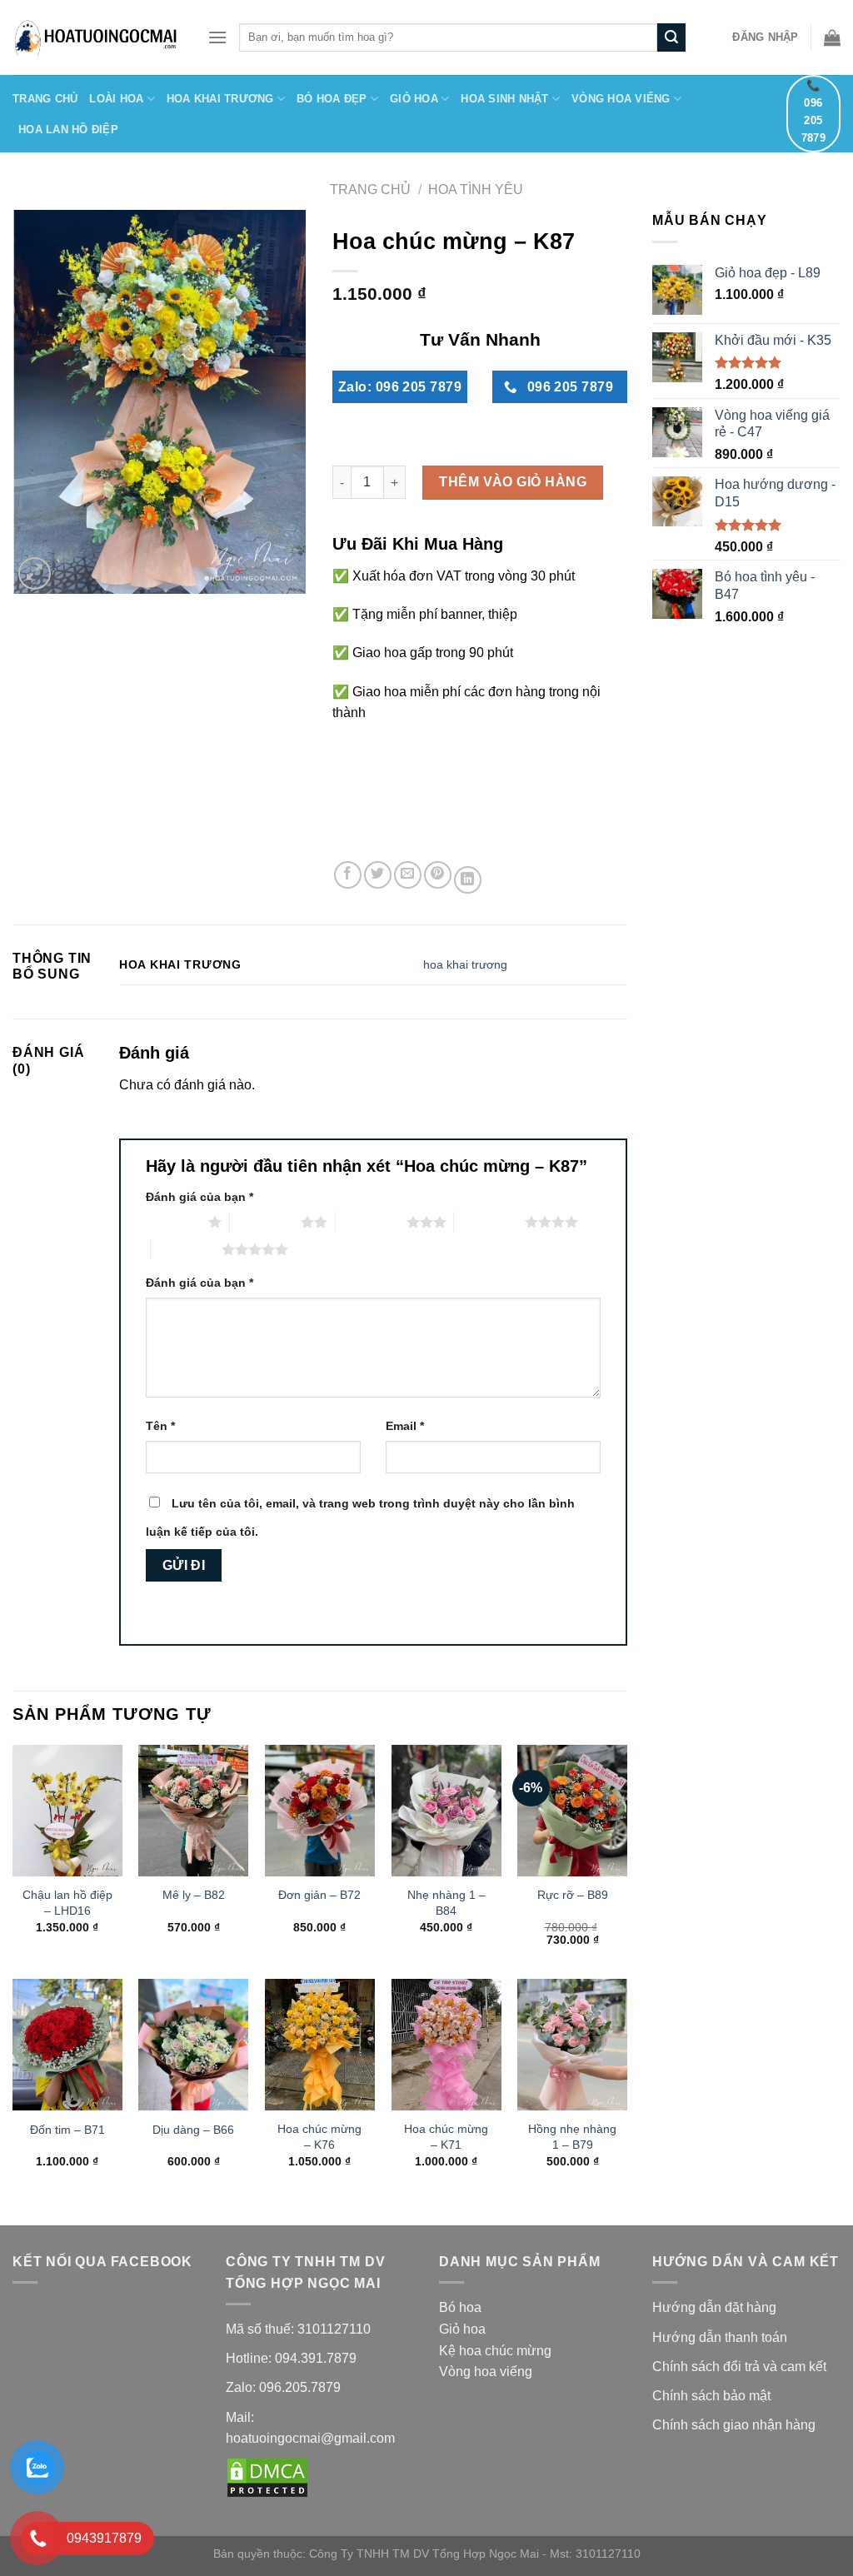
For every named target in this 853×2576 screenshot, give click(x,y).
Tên (160, 1426)
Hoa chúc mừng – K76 (319, 2137)
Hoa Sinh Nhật (504, 99)
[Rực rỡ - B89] (572, 1811)
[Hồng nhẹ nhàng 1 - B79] (572, 2045)
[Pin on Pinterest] (438, 875)
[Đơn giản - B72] (320, 1811)
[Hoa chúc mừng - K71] (446, 2045)
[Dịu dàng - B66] (193, 2045)
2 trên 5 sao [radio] (265, 1222)
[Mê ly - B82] (193, 1811)
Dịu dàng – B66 (193, 2130)
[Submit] (671, 37)
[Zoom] (35, 573)
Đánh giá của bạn (200, 1197)
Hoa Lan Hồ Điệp (68, 130)
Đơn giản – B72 (319, 1895)
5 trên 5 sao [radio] (186, 1249)
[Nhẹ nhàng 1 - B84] (446, 1811)
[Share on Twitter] (378, 875)
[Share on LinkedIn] (468, 880)
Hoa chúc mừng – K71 (446, 2137)
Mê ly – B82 (194, 1895)
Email (405, 1426)
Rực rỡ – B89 (573, 1895)
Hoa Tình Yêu (476, 189)
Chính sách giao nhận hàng (736, 2425)
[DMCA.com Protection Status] (267, 2477)
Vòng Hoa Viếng (621, 99)
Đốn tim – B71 (67, 2130)
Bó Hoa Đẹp (332, 99)
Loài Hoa (116, 99)
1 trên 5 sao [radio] (173, 1222)
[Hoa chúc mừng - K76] (320, 2045)
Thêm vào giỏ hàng (513, 482)
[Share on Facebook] (348, 875)
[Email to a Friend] (408, 875)
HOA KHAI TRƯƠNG (220, 99)
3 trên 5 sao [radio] (371, 1222)
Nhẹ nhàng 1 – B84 (446, 1903)
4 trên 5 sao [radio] (489, 1222)
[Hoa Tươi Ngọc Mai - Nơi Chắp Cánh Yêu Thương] (97, 37)
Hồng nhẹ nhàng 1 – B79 (572, 2137)
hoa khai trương (465, 964)
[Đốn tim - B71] (67, 2045)
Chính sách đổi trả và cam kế (738, 2367)
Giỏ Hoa (414, 99)
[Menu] (217, 37)
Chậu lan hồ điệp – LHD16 (67, 1903)
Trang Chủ (45, 99)
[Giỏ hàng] (832, 37)
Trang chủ (370, 189)
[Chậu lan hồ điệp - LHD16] (67, 1811)
